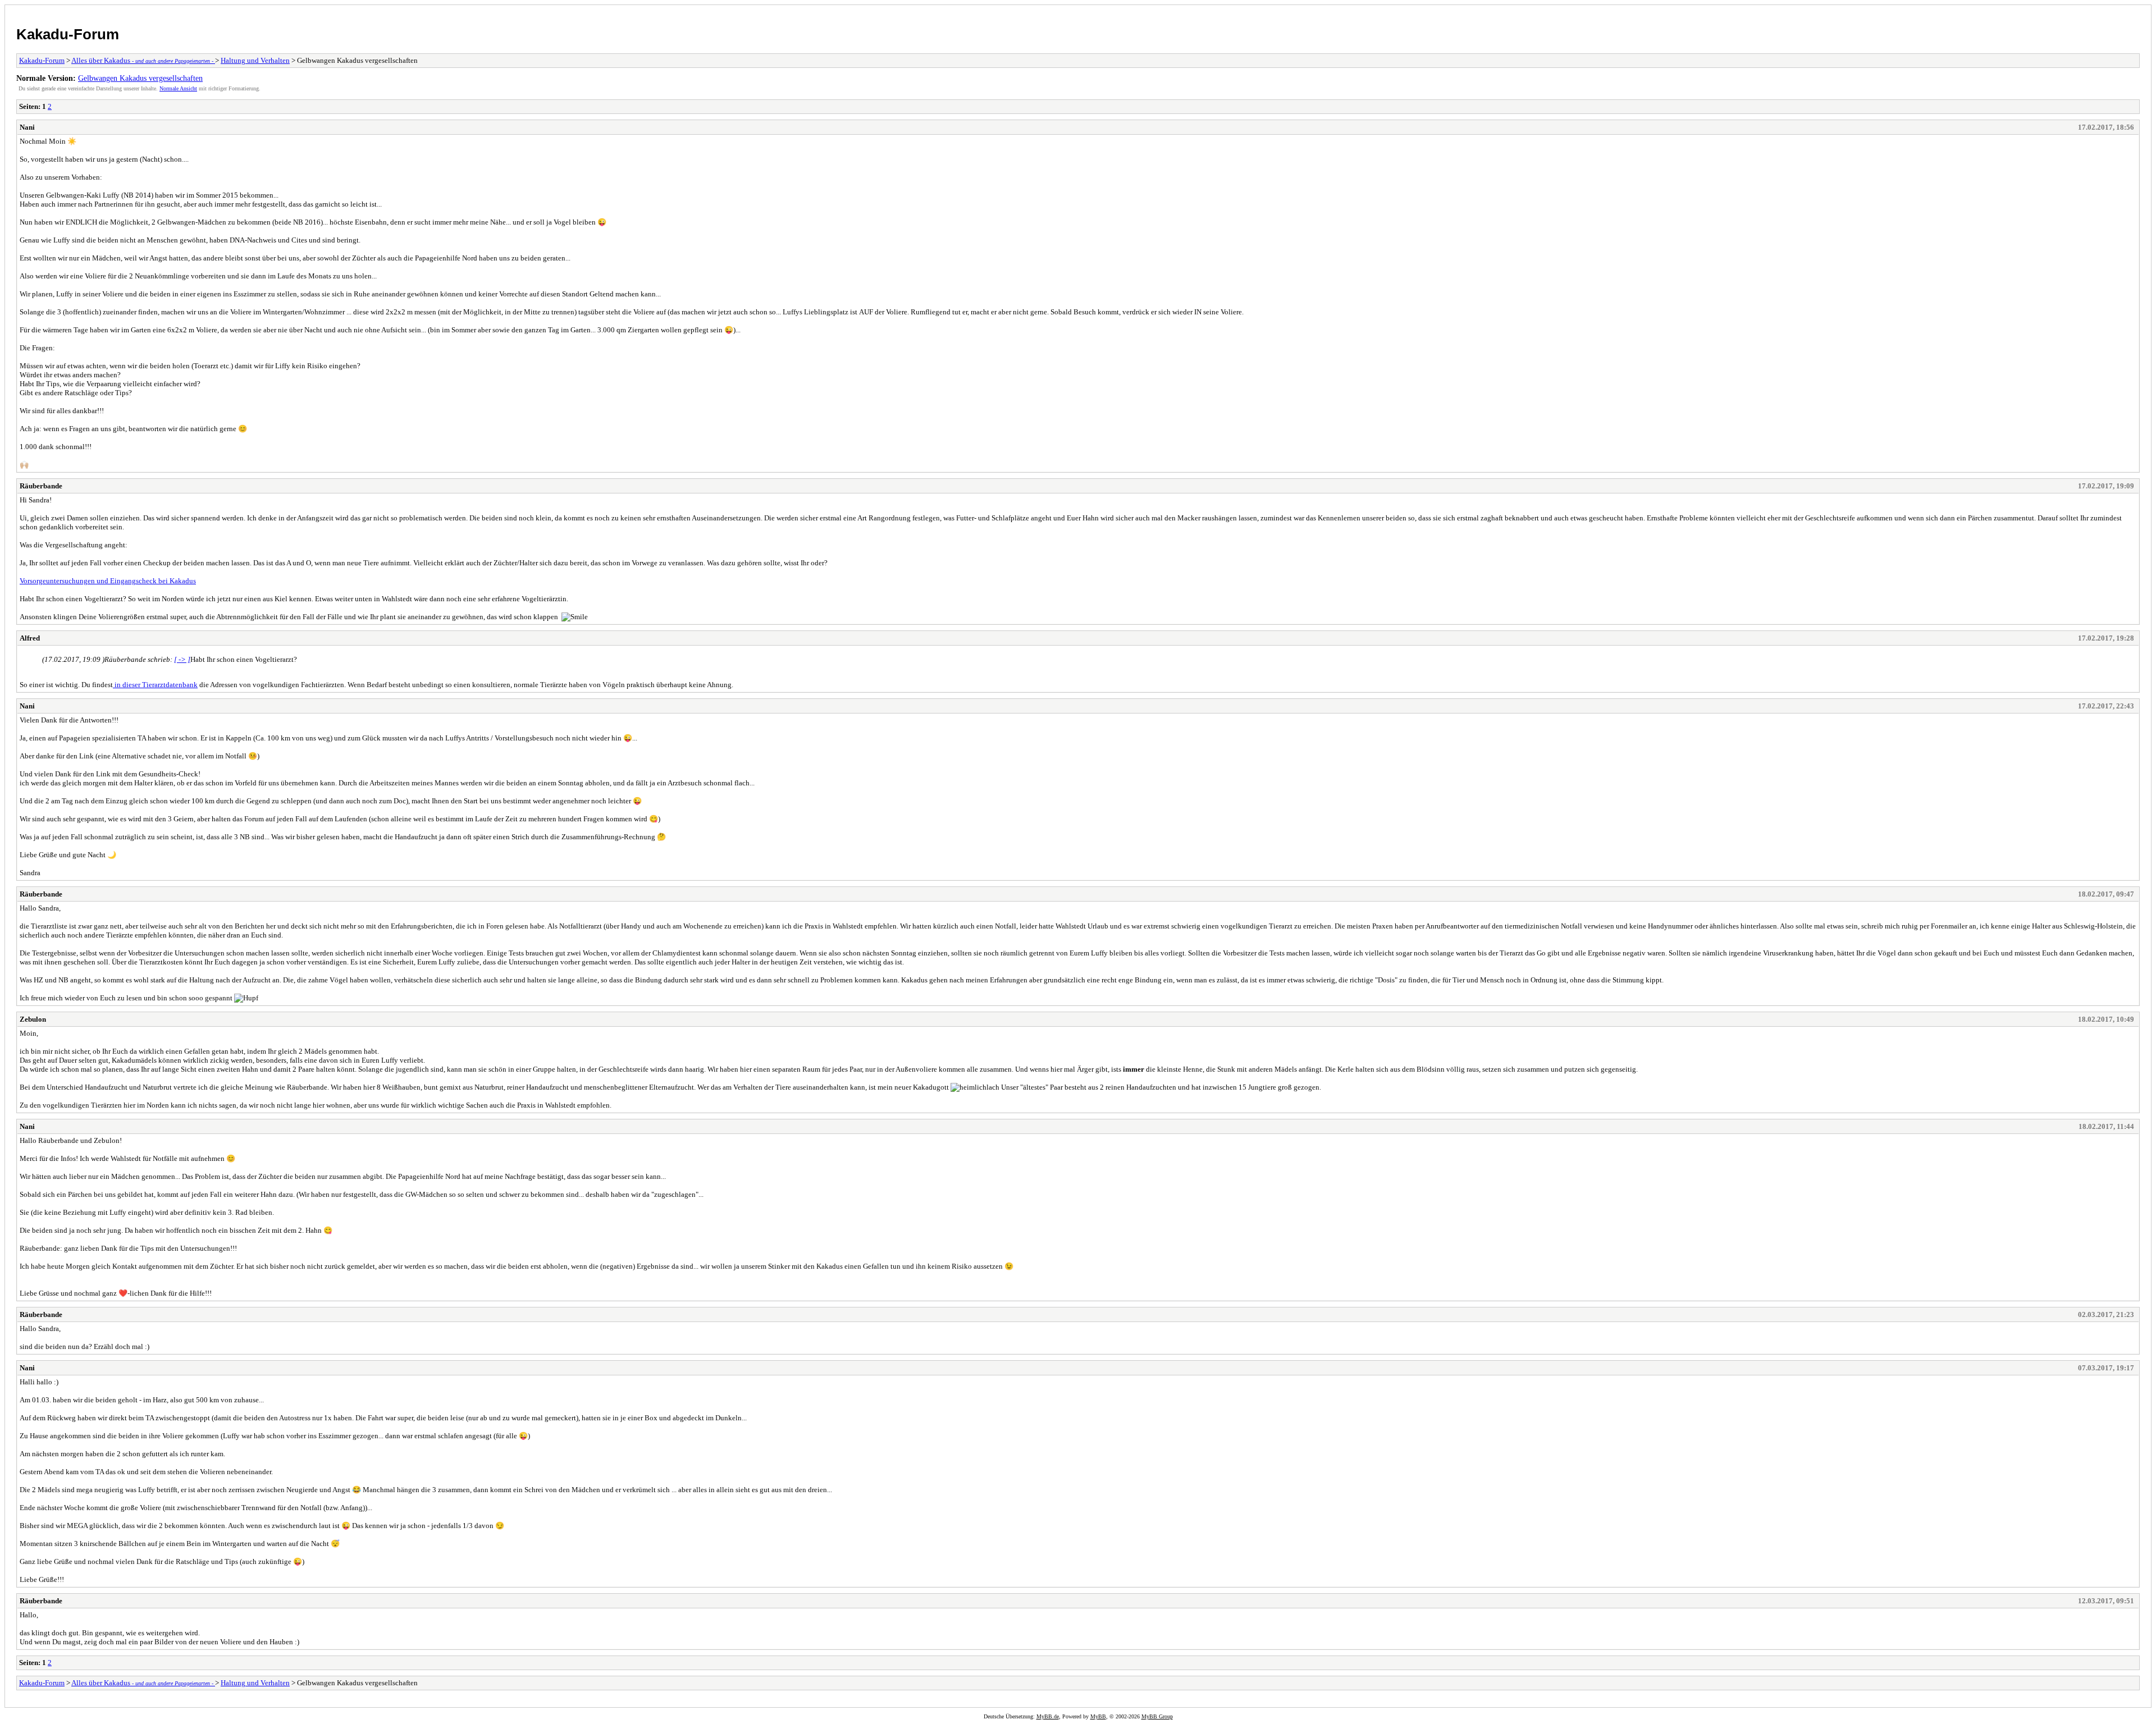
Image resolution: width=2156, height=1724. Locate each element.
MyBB (1098, 1716)
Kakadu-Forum (68, 34)
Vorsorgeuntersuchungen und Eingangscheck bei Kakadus (108, 581)
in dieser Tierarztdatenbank (155, 685)
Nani (27, 127)
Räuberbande (41, 486)
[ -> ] (182, 659)
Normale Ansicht (178, 88)
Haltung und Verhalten (255, 60)
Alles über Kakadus (143, 60)
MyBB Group (1157, 1716)
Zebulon (33, 1019)
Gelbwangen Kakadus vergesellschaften (140, 78)
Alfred (30, 638)
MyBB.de (1048, 1716)
